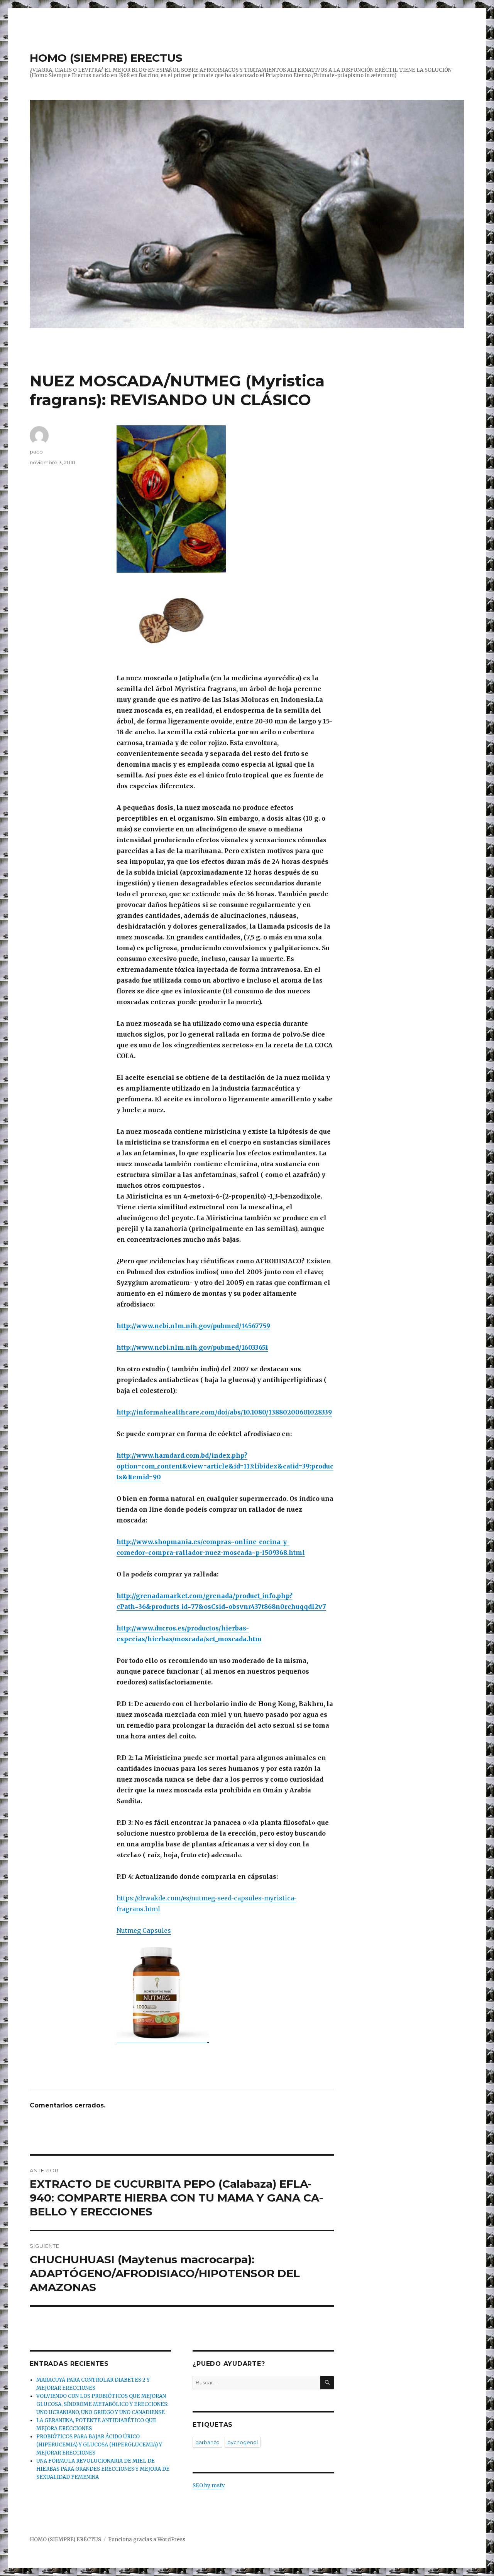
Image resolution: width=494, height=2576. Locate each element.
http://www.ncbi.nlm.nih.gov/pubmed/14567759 (193, 1326)
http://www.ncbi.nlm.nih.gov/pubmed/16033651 (192, 1347)
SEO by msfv (209, 2486)
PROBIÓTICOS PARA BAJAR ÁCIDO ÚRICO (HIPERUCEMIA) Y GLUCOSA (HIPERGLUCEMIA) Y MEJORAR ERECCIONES (99, 2445)
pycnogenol (243, 2442)
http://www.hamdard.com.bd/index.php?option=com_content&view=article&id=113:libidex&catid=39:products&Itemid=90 (225, 1466)
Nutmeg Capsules (144, 1930)
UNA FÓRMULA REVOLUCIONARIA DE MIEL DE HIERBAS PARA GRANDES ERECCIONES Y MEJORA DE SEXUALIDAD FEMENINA (103, 2469)
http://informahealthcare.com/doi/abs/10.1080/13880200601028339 (224, 1412)
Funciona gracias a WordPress (147, 2540)
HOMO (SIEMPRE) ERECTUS (106, 58)
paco (36, 452)
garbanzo (207, 2442)
